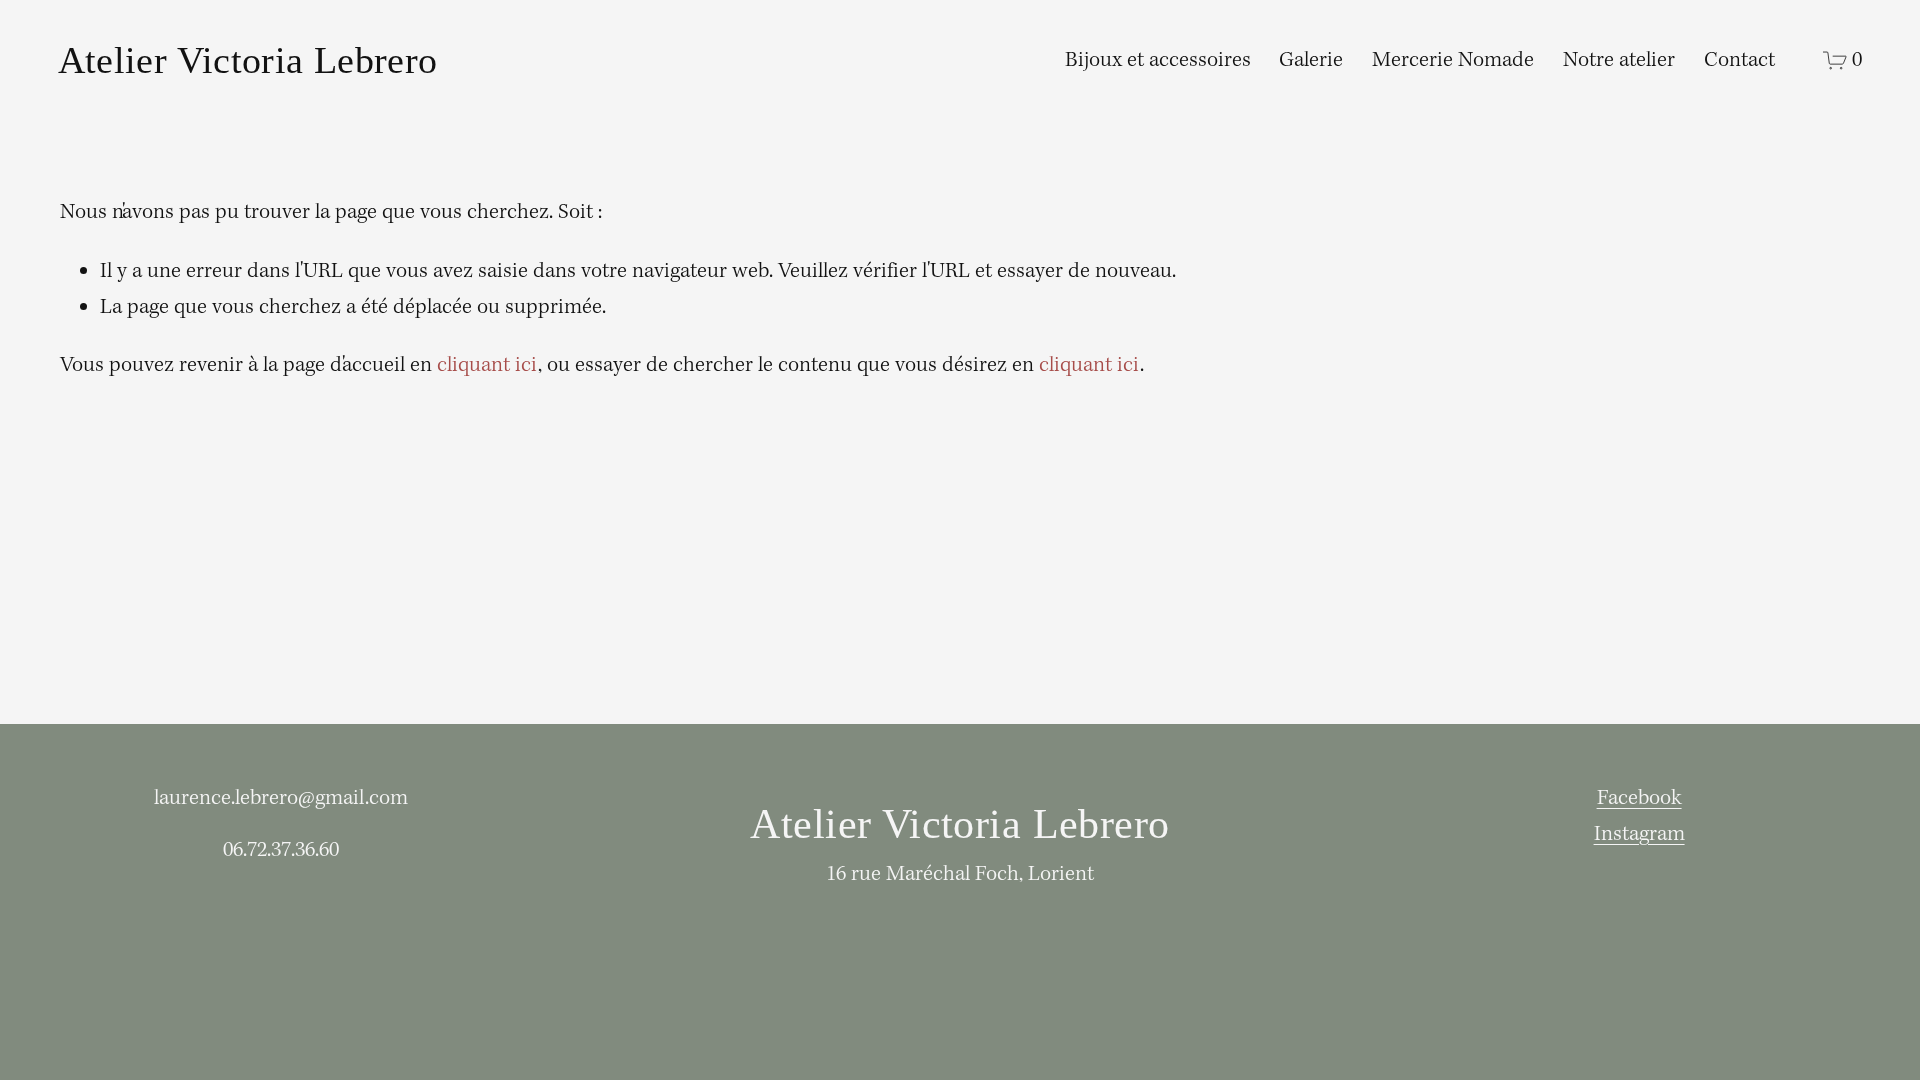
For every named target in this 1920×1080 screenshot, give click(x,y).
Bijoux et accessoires (1158, 60)
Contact (1739, 60)
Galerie (1311, 60)
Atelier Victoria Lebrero (248, 60)
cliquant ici (487, 365)
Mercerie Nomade (1453, 60)
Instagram (1639, 834)
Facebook (1639, 798)
